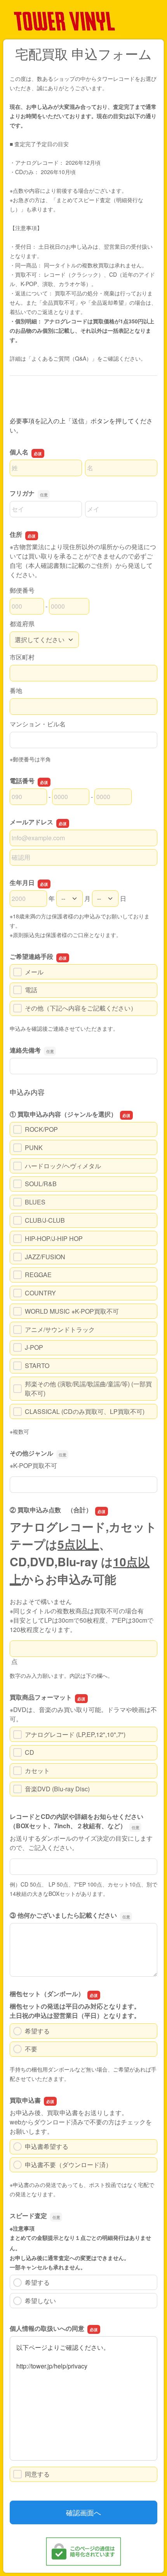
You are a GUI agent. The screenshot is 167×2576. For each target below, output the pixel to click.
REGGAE (38, 1275)
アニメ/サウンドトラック (60, 1329)
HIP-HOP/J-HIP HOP (54, 1238)
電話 (31, 990)
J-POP (34, 1347)
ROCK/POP (41, 1129)
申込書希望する (47, 2146)
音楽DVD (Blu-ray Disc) (57, 1789)
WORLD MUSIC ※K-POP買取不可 (72, 1311)
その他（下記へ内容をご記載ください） (81, 1008)
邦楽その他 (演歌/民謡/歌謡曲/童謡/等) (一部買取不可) (88, 1388)
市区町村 (22, 657)
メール (34, 972)
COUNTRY (40, 1293)
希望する (37, 2031)
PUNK (34, 1148)
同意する (37, 2474)
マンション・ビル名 (38, 724)
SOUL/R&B (41, 1184)
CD (30, 1752)
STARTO (37, 1366)
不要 (31, 2049)
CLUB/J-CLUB (45, 1220)
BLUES (35, 1202)
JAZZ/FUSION (45, 1257)
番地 (16, 690)
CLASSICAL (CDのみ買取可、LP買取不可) (85, 1411)
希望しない (40, 2301)
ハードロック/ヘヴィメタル (63, 1166)
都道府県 (22, 624)
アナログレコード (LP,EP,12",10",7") (75, 1734)
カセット (37, 1771)
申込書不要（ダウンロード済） (68, 2165)
